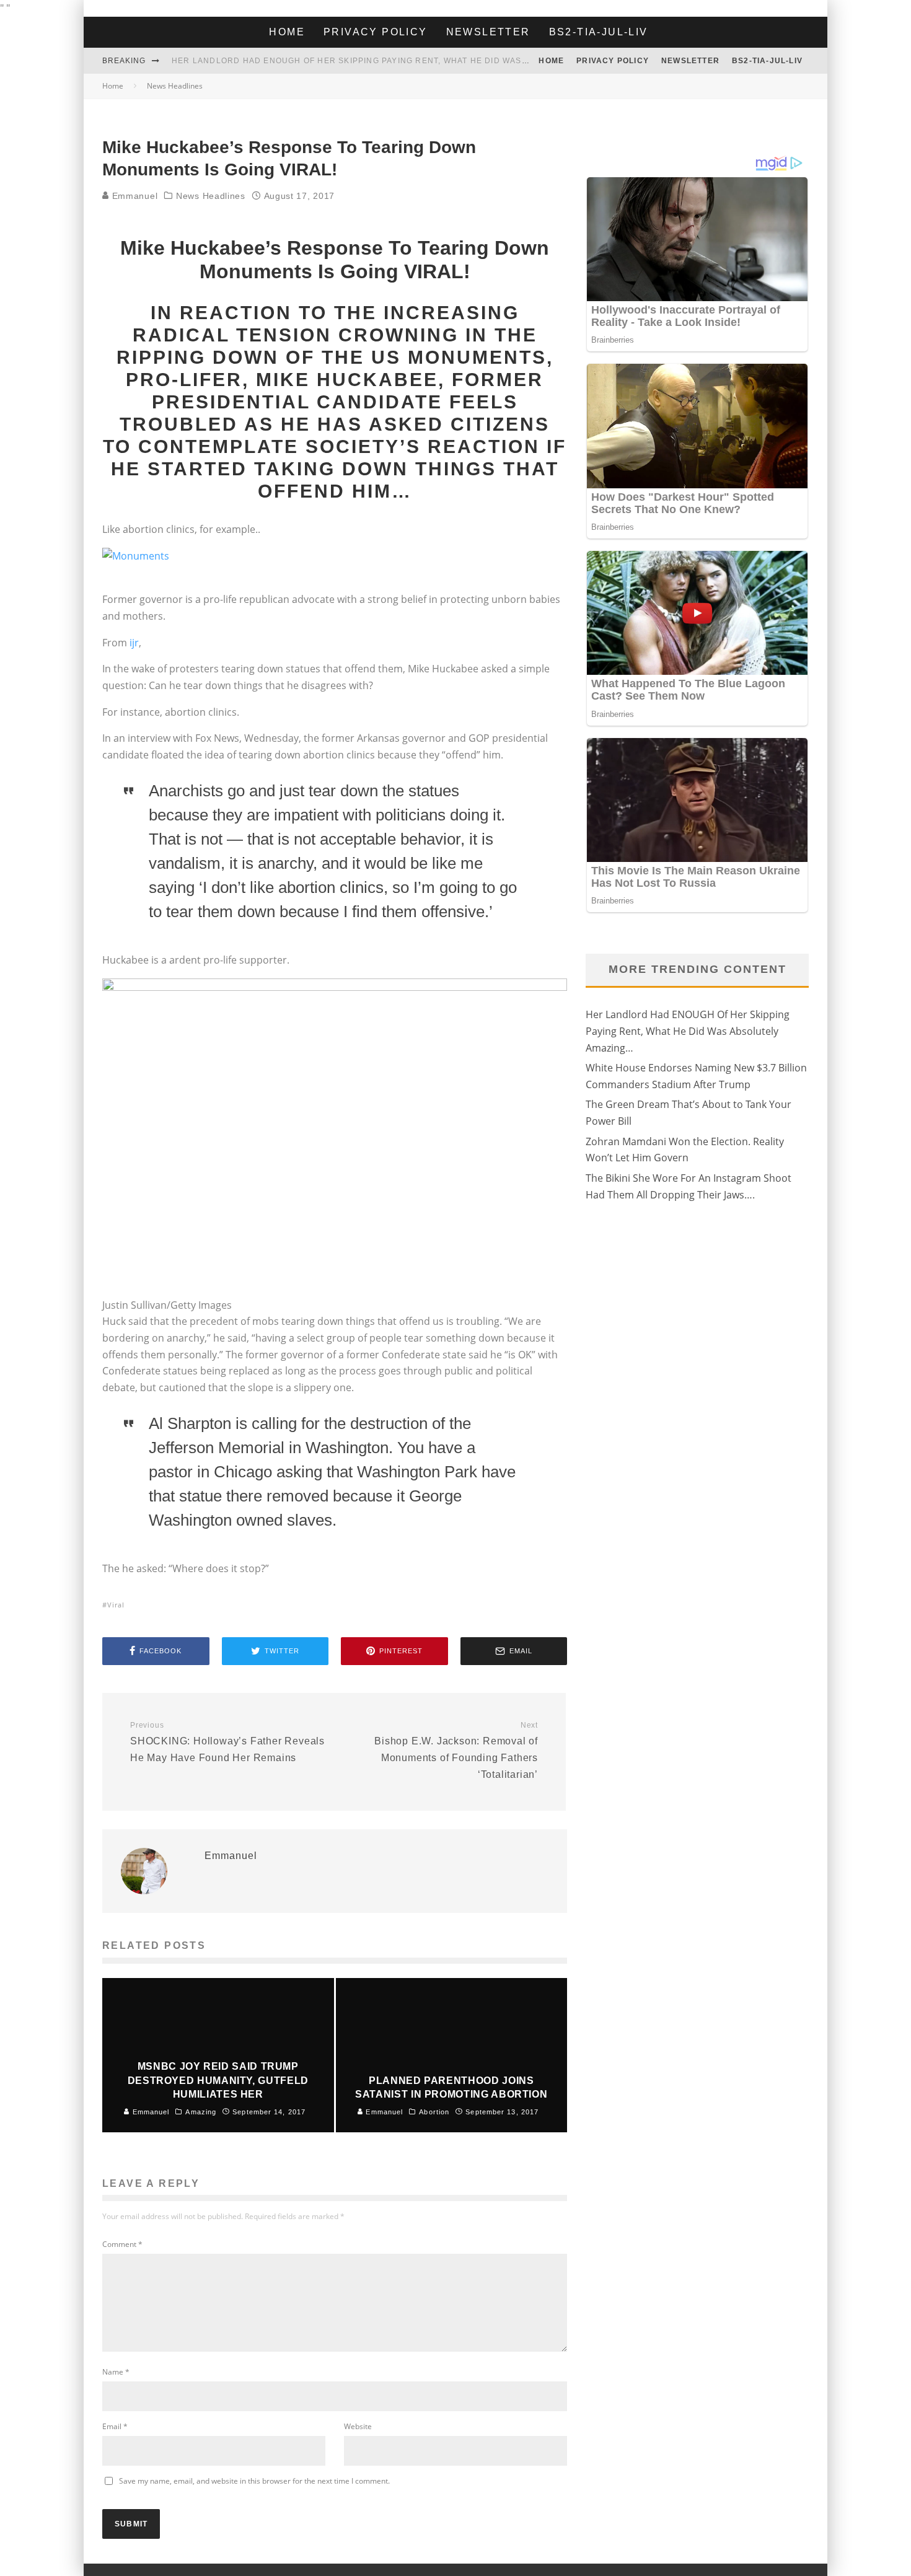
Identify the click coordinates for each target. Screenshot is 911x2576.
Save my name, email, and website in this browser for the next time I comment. (254, 2481)
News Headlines (211, 196)
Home (287, 32)
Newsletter (488, 32)
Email (115, 2426)
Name (116, 2372)
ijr (134, 643)
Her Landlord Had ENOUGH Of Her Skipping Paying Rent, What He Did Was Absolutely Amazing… (400, 61)
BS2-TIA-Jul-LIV (599, 32)
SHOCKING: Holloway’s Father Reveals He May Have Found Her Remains (227, 1742)
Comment (122, 2244)
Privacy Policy (376, 32)
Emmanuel (133, 196)
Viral (116, 1605)
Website (358, 2426)
